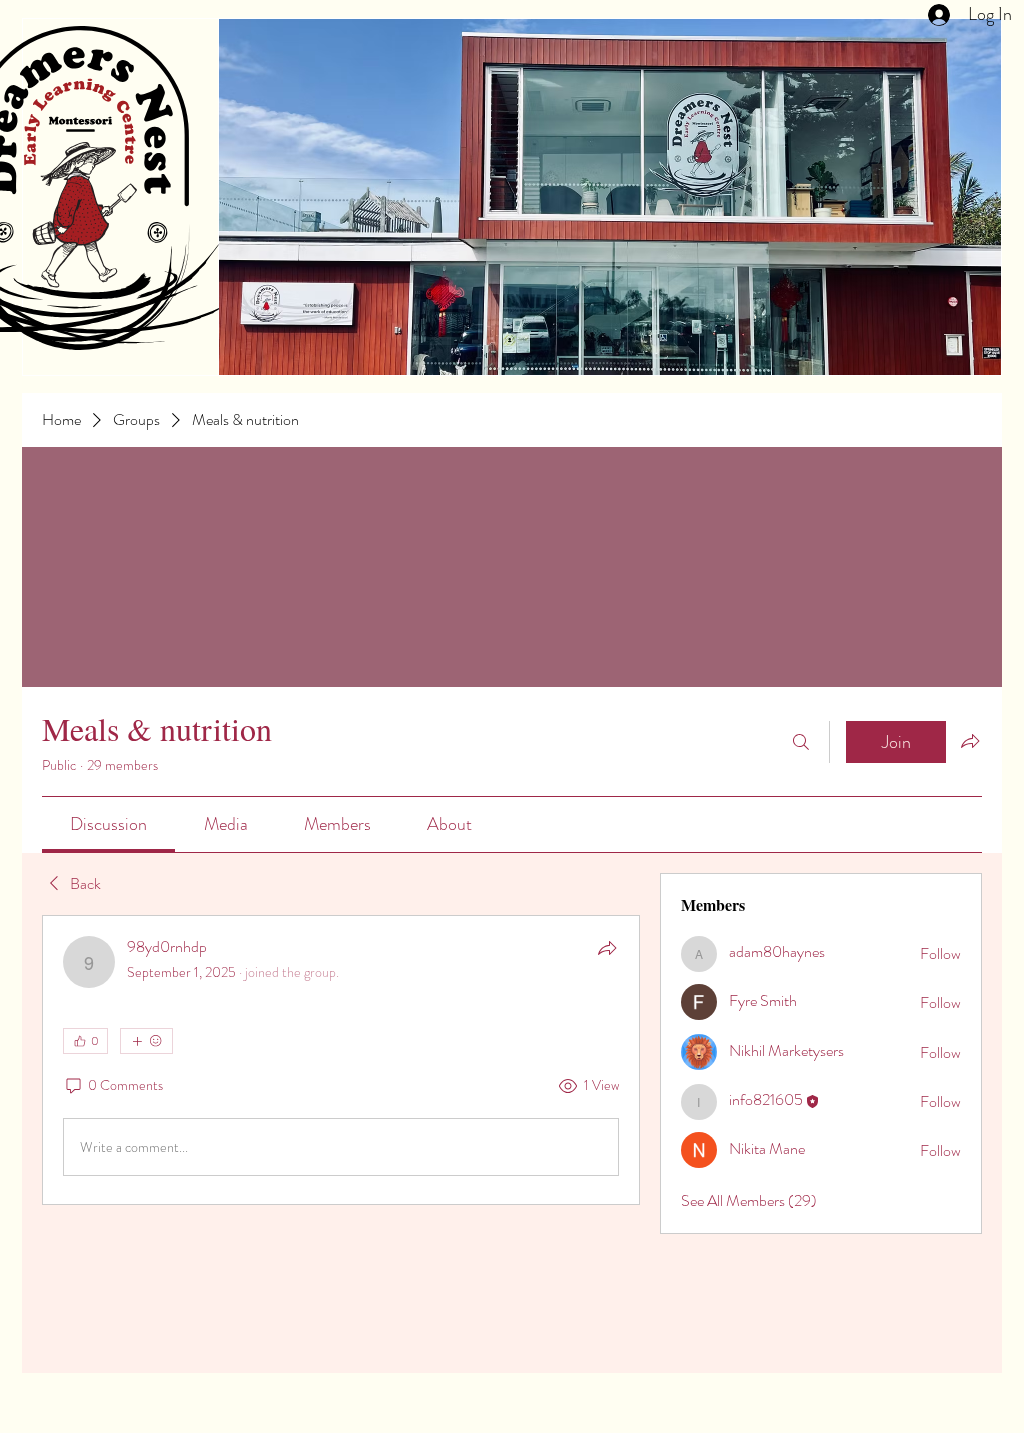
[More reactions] (146, 1041)
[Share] (607, 948)
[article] (341, 1060)
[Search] (801, 742)
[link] (108, 824)
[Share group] (970, 741)
